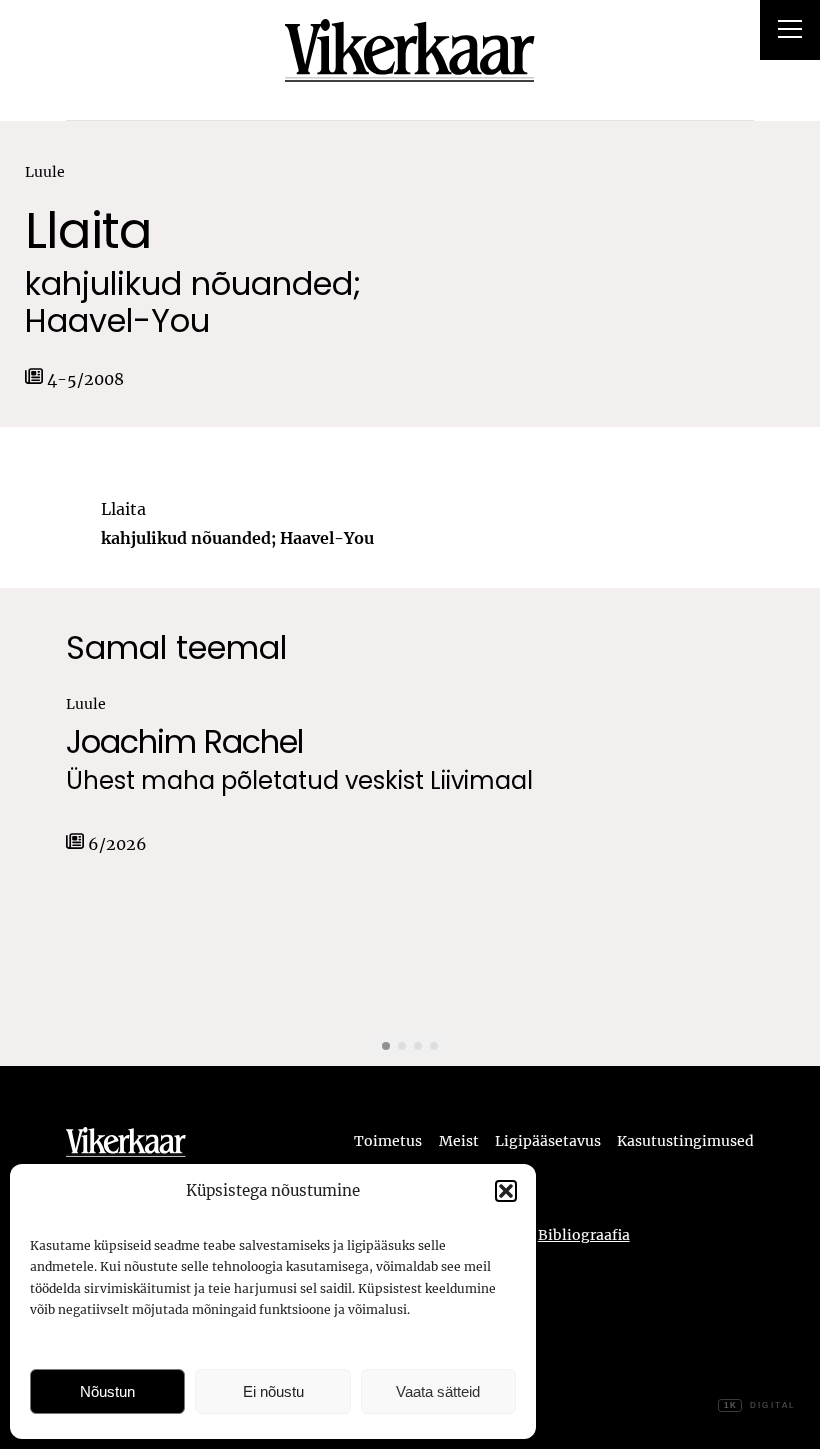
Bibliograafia (584, 1235)
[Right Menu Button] (790, 32)
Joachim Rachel (184, 741)
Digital (759, 1405)
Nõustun (107, 1391)
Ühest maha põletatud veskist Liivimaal (299, 781)
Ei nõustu (273, 1391)
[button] (506, 1191)
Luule (45, 172)
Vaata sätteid (438, 1391)
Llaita (88, 230)
